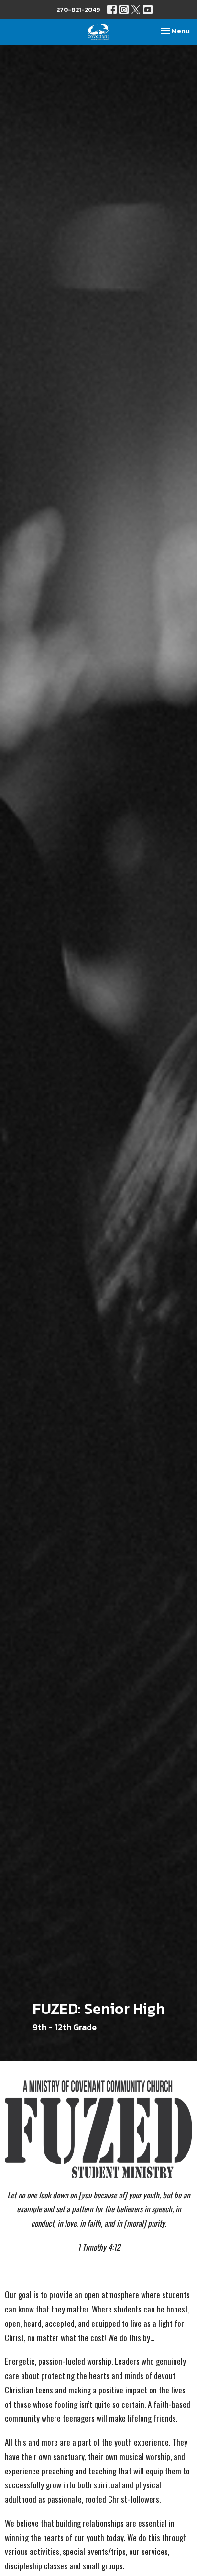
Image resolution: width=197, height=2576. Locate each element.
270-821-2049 (78, 9)
